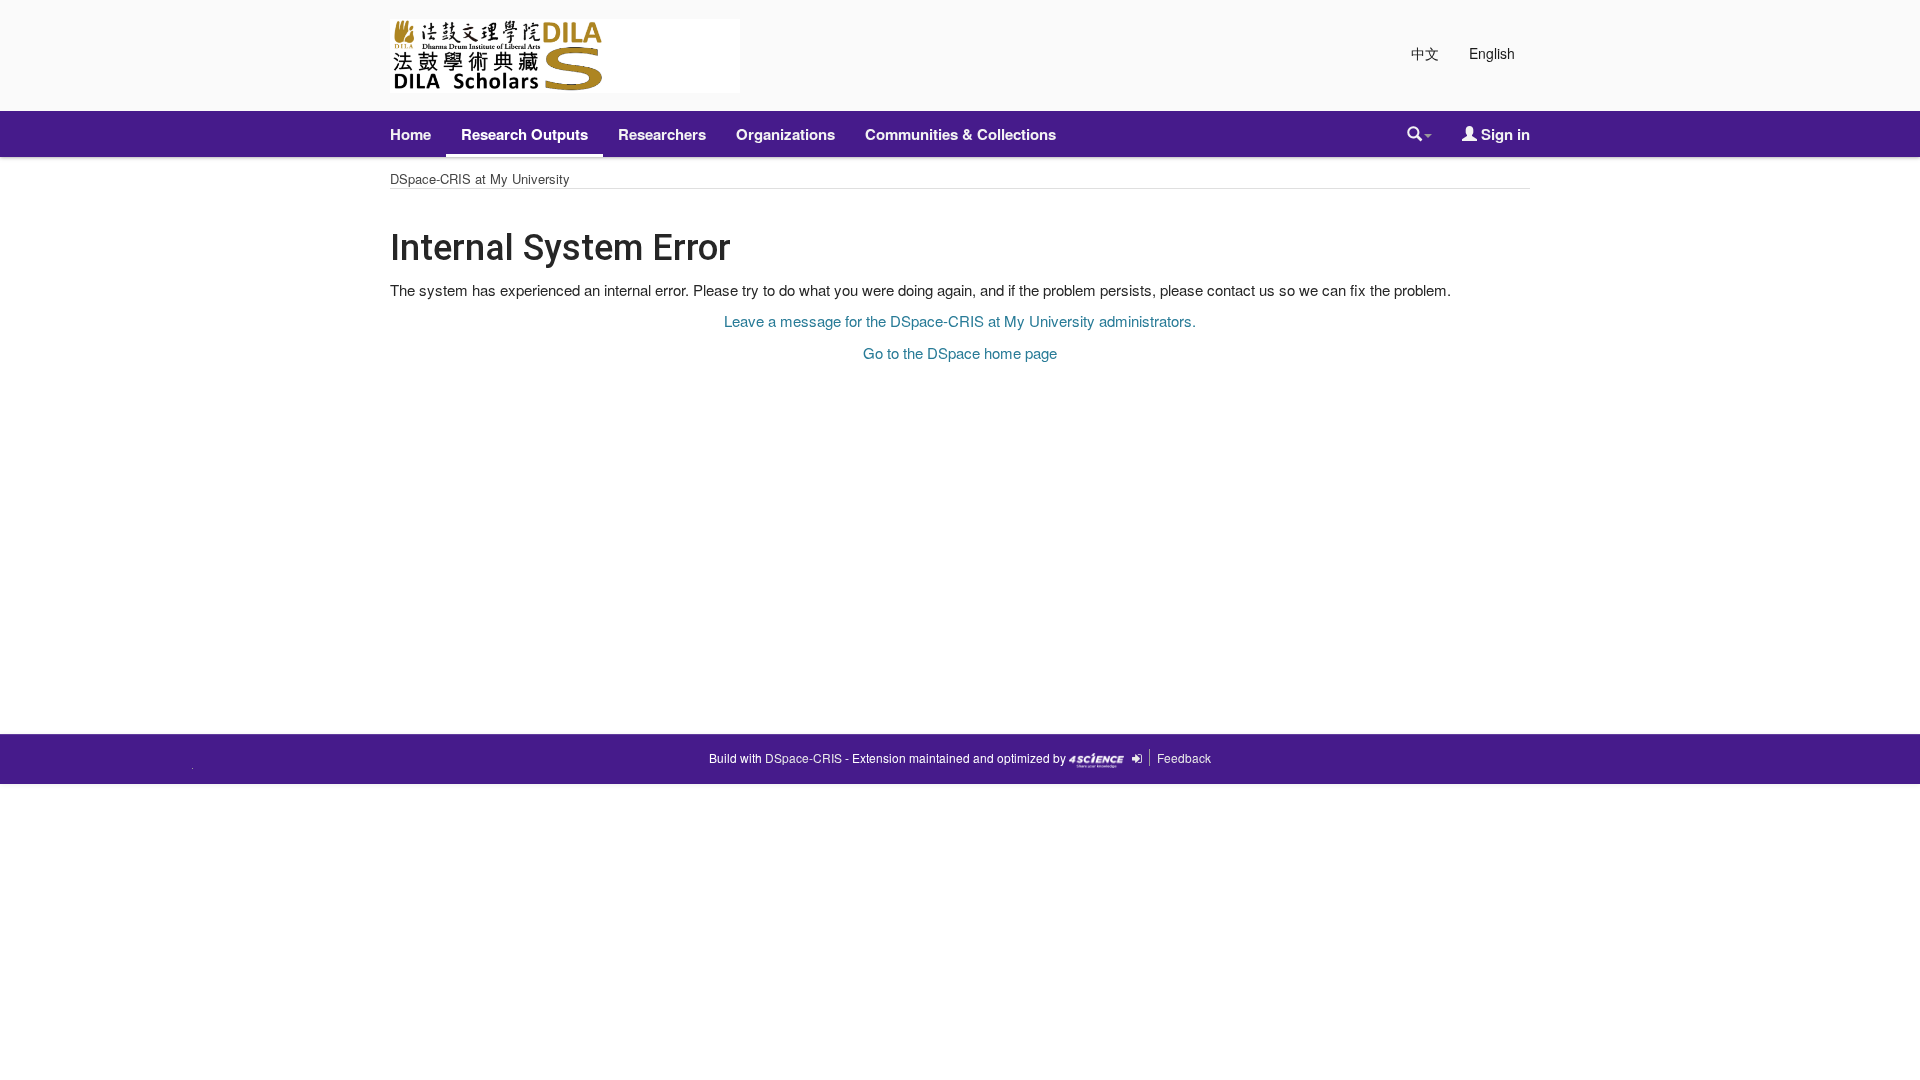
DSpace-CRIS (803, 757)
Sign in (1503, 134)
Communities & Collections (960, 134)
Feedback (1184, 757)
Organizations (785, 134)
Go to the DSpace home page (960, 352)
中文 (1425, 53)
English (1492, 53)
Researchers (662, 134)
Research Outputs (524, 134)
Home (410, 134)
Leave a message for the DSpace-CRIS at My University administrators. (960, 320)
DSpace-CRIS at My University (480, 178)
